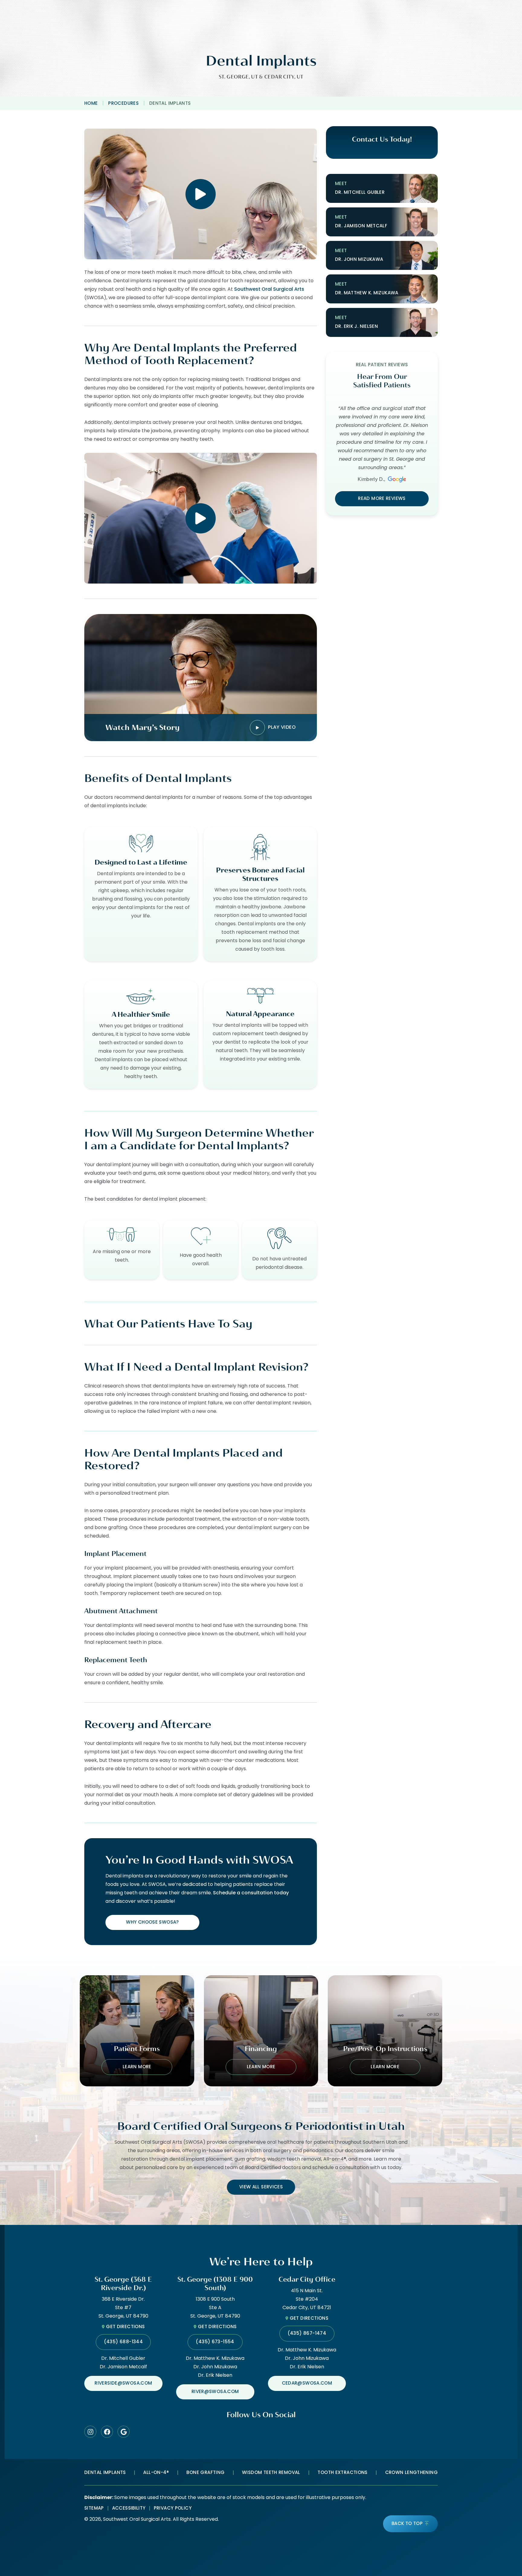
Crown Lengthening (411, 2473)
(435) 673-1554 (215, 2342)
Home (91, 104)
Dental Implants (105, 2473)
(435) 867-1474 (307, 2334)
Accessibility (129, 2509)
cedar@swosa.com (307, 2384)
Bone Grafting (205, 2473)
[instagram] (90, 2432)
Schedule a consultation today (251, 1893)
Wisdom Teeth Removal (271, 2473)
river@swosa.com (215, 2392)
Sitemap (94, 2509)
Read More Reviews (382, 499)
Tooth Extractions (342, 2473)
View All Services (261, 2187)
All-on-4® (156, 2473)
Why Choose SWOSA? (152, 1923)
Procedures (123, 104)
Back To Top (407, 2524)
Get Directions (125, 2327)
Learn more (137, 2067)
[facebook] (107, 2432)
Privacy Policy (173, 2509)
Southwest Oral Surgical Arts (269, 290)
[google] (124, 2432)
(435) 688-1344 (123, 2342)
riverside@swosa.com (123, 2384)
